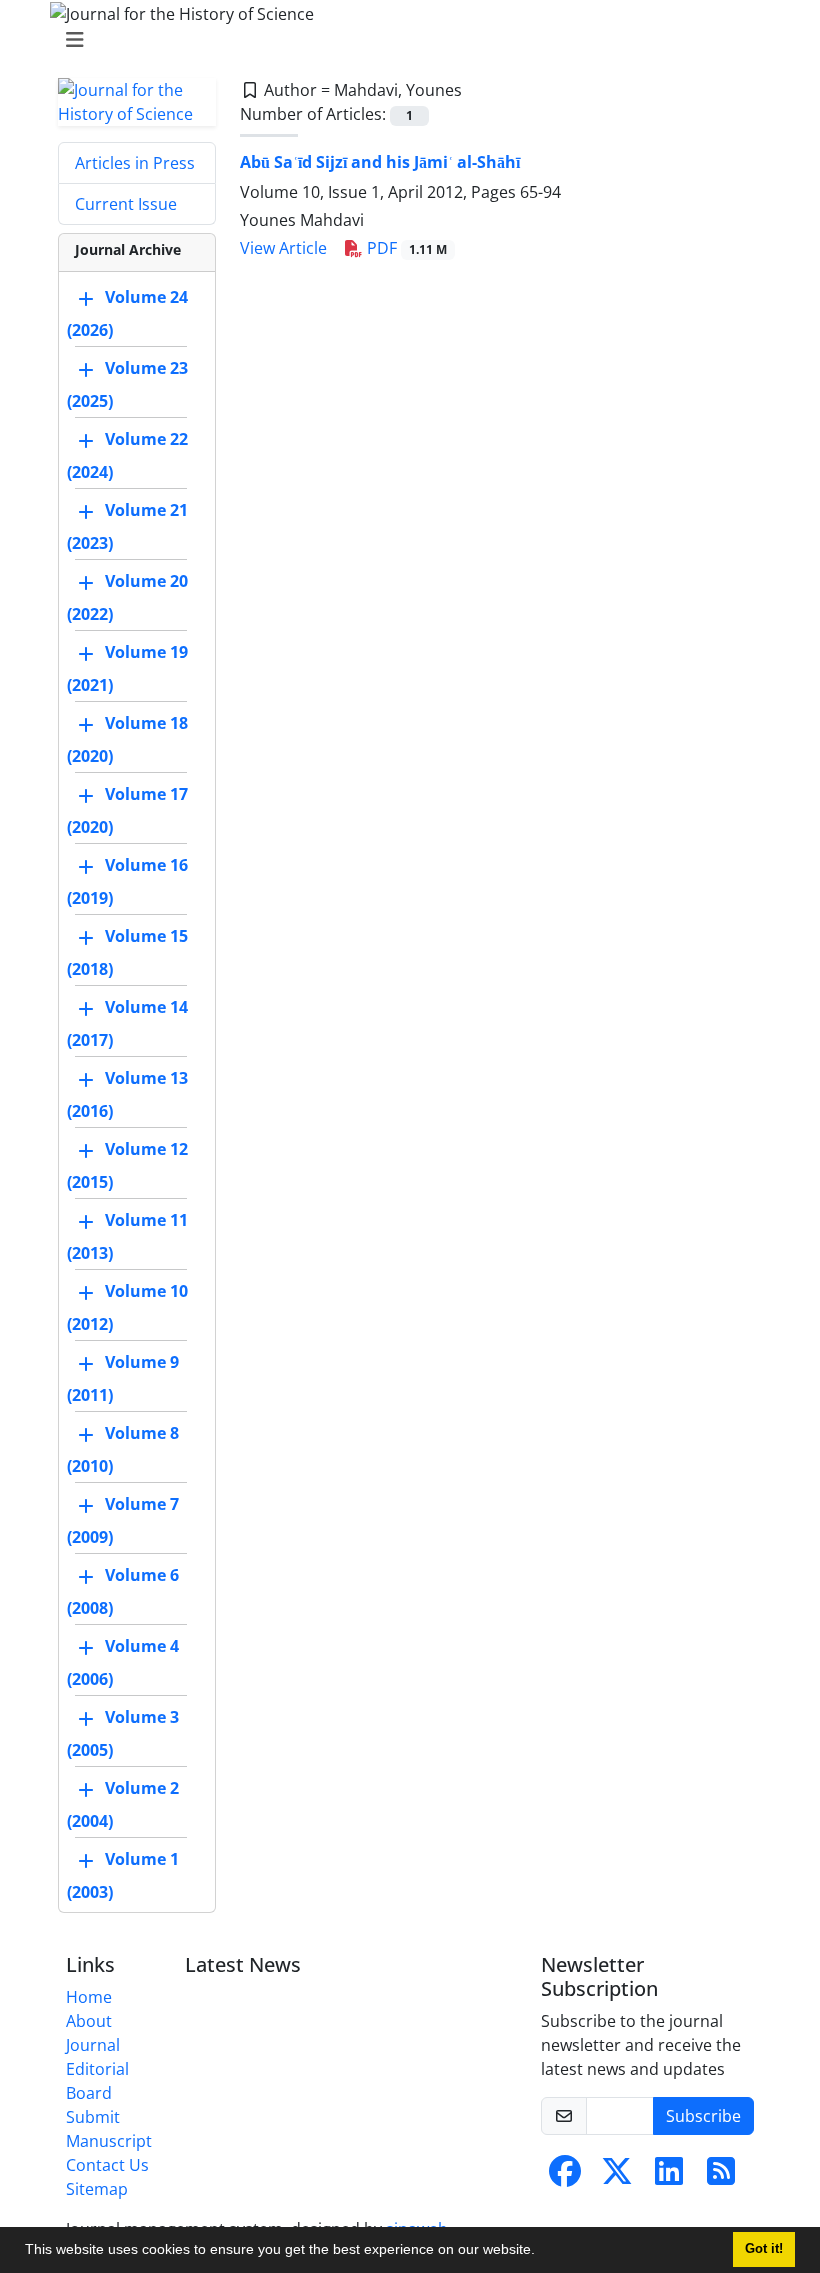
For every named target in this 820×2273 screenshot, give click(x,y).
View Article (283, 248)
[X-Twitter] (617, 2177)
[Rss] (721, 2177)
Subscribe (703, 2116)
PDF (405, 248)
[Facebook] (565, 2177)
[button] (542, 2252)
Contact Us (107, 2165)
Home (89, 1997)
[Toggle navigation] (404, 40)
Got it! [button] (764, 2249)
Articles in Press (135, 163)
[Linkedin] (669, 2177)
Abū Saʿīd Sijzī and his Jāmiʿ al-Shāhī (380, 162)
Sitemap (97, 2189)
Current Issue (126, 204)
